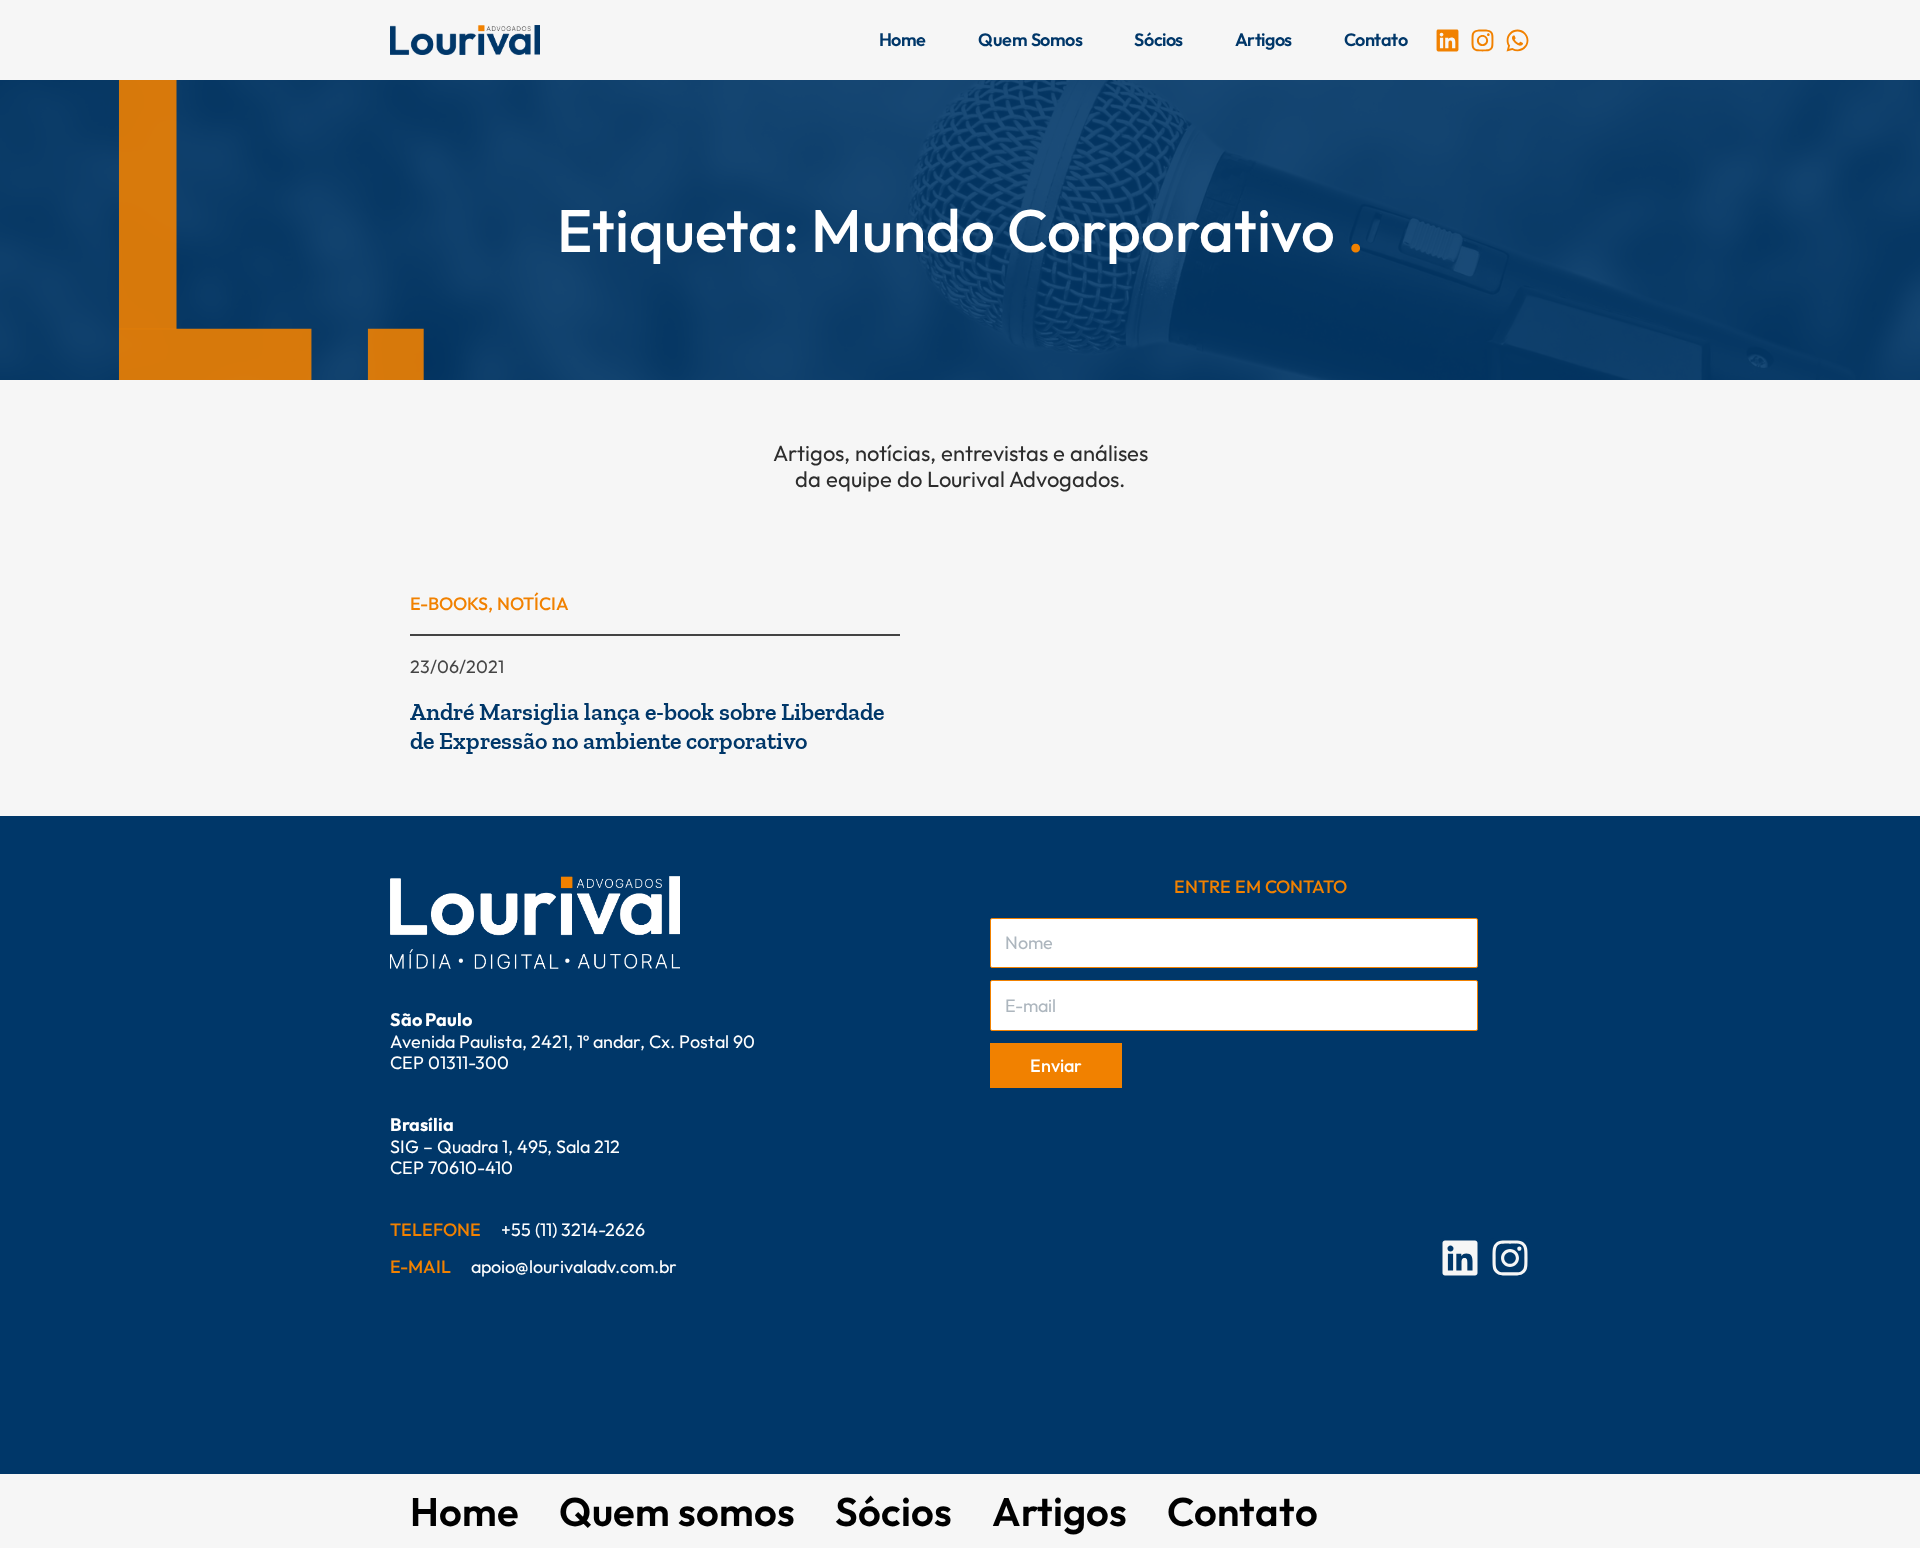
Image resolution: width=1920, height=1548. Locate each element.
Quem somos (1030, 39)
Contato (1376, 39)
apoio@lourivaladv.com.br (574, 1266)
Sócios (1158, 39)
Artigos (1263, 39)
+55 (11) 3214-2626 (573, 1229)
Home (902, 39)
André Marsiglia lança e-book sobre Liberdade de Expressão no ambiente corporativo (647, 726)
